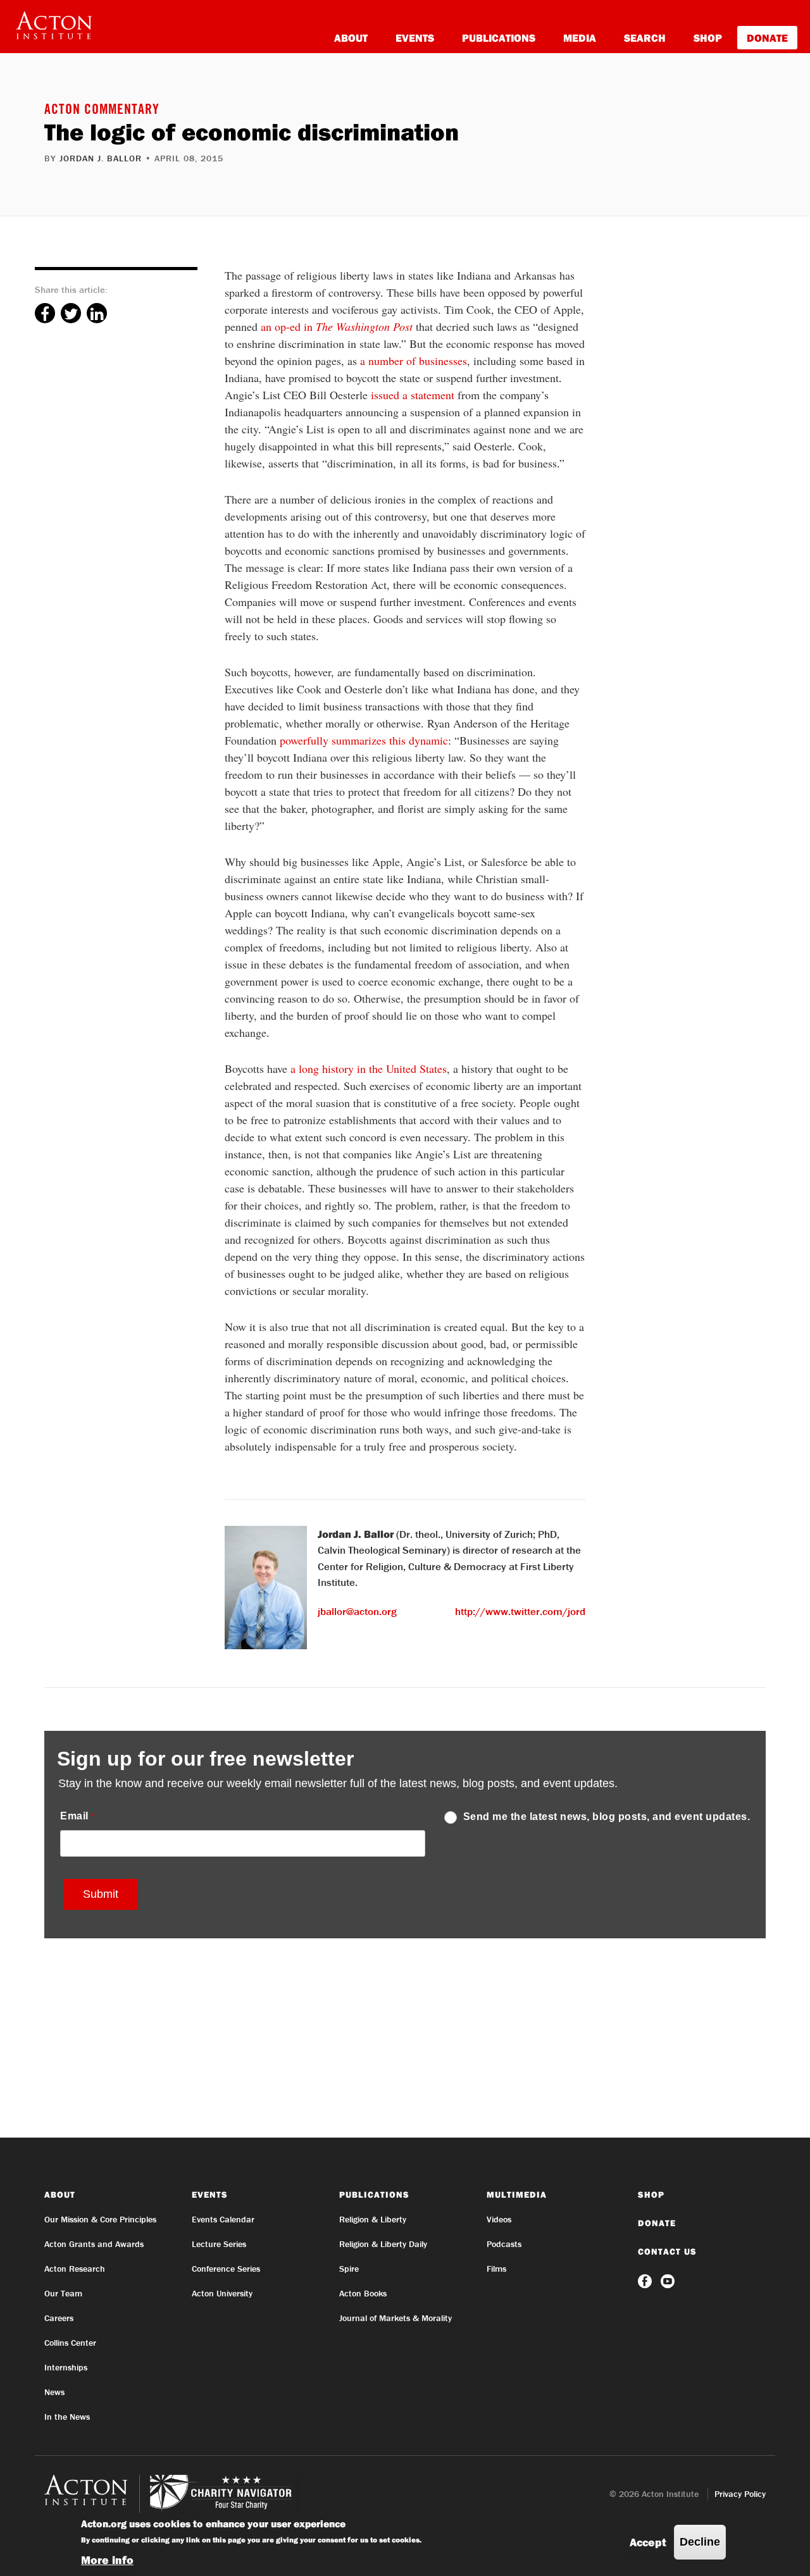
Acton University (222, 2293)
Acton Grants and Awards (94, 2244)
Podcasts (504, 2244)
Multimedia (517, 2195)
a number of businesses (414, 361)
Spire (349, 2269)
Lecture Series (219, 2244)
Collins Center (70, 2343)
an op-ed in (337, 326)
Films (496, 2269)
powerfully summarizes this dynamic (364, 740)
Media (580, 38)
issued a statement (413, 395)
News (54, 2392)
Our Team (63, 2293)
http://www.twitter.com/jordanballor (539, 1611)
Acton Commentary (102, 111)
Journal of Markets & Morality (396, 2318)
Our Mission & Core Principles (100, 2219)
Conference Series (226, 2269)
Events (415, 38)
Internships (66, 2367)
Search (645, 38)
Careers (59, 2318)
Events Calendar (223, 2219)
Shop (708, 38)
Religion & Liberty (373, 2219)
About (351, 38)
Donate (767, 38)
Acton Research (75, 2269)
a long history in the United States (369, 1068)
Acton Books (363, 2293)
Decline (700, 2542)
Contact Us (667, 2251)
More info (107, 2560)
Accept (648, 2542)
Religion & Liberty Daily (383, 2244)
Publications (499, 38)
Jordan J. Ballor (101, 158)
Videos (499, 2219)
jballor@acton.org (357, 1611)
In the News (67, 2417)
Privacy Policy (740, 2494)
